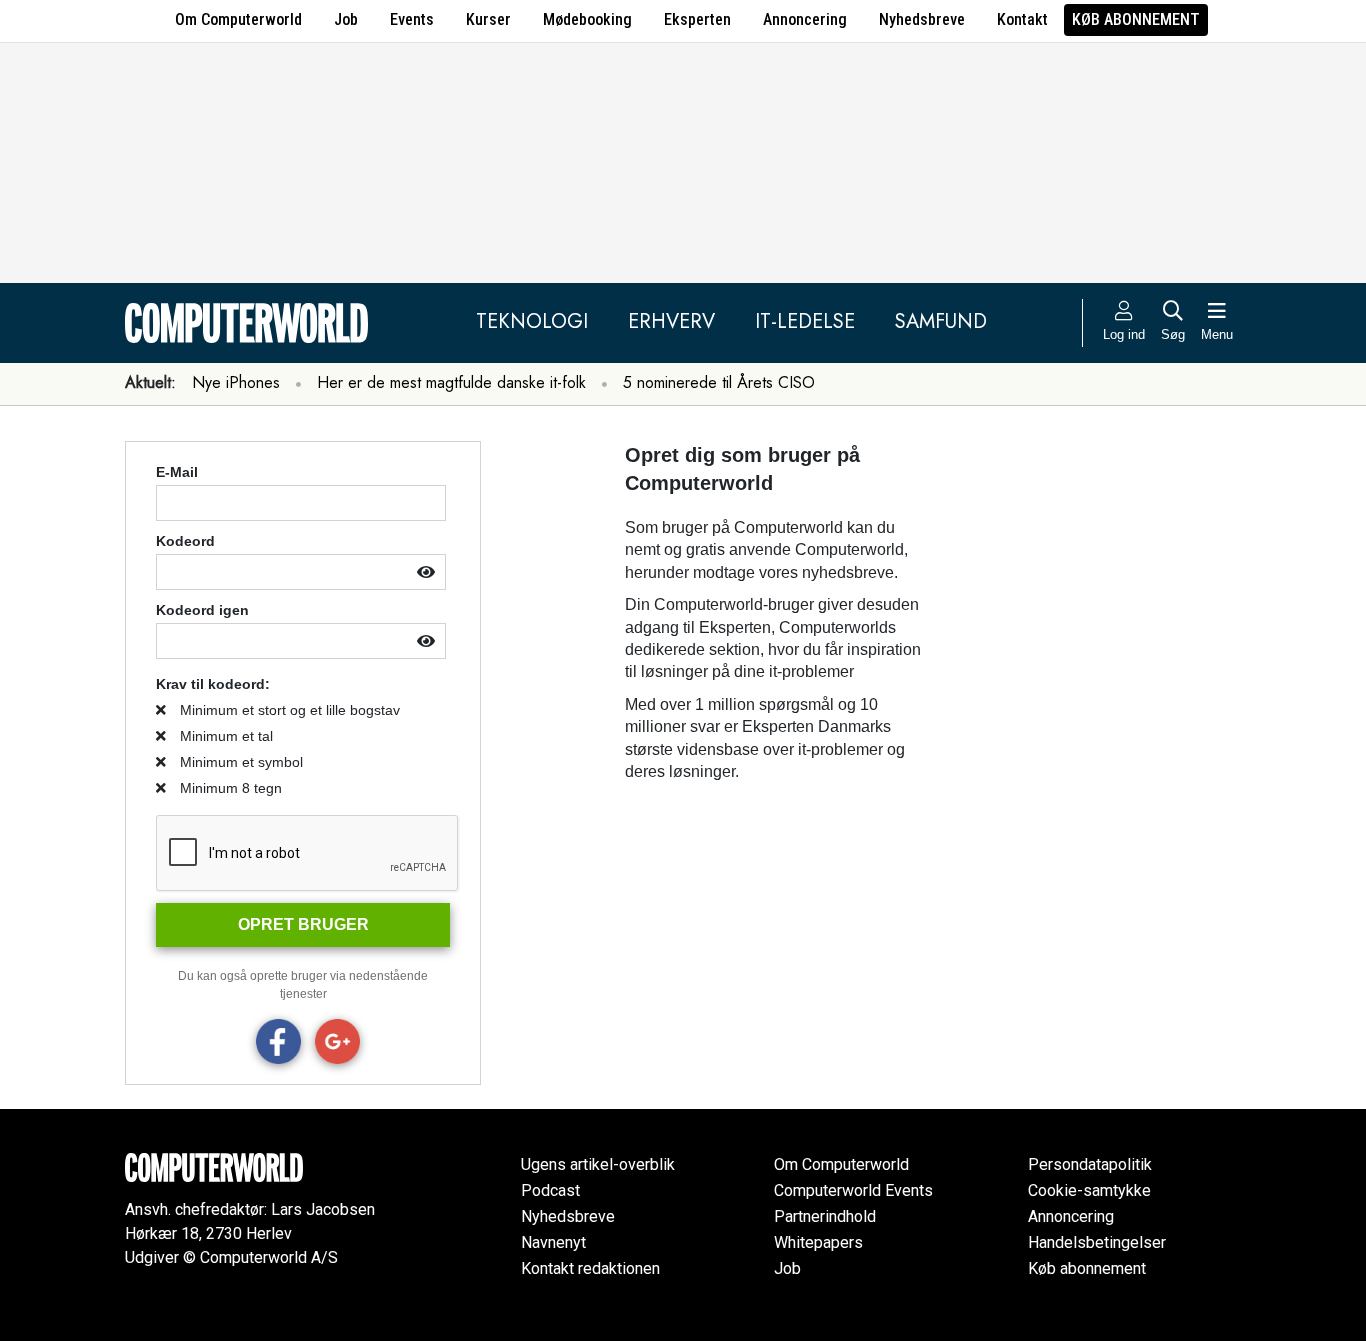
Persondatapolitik (1090, 1164)
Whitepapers (818, 1242)
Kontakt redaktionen (590, 1268)
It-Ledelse (805, 321)
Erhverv (671, 321)
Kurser (488, 19)
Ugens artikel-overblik (598, 1164)
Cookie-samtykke (1089, 1190)
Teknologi (532, 321)
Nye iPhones (236, 382)
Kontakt (1022, 19)
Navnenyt (553, 1242)
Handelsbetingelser (1097, 1242)
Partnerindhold (825, 1216)
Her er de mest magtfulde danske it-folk (451, 382)
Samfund (941, 321)
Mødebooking (587, 19)
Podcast (550, 1190)
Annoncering (805, 19)
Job (346, 19)
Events (412, 19)
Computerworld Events (853, 1190)
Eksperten (697, 19)
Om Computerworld (238, 19)
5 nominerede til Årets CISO (719, 382)
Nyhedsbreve (922, 19)
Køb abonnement (1136, 19)
